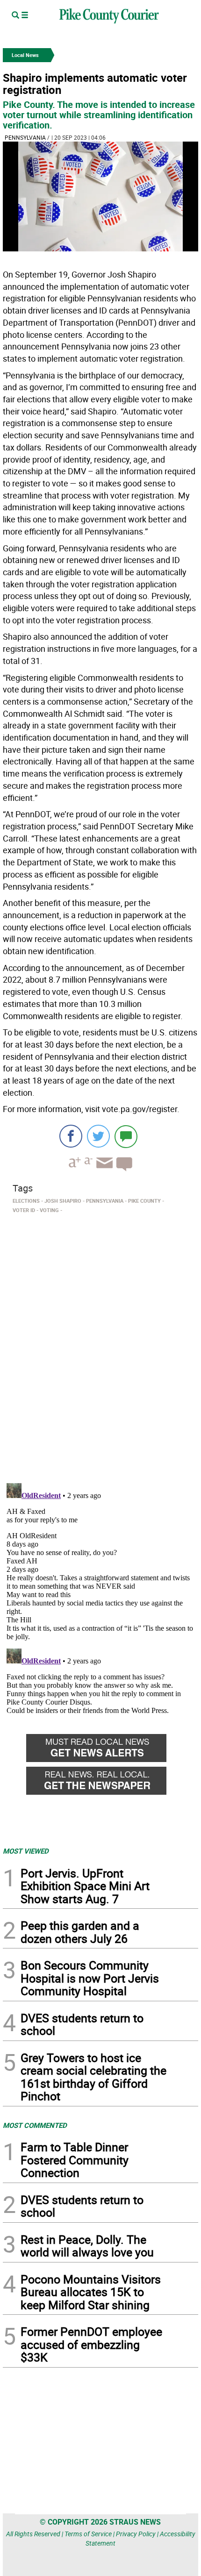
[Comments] (126, 1136)
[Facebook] (71, 1136)
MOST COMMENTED (35, 2125)
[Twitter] (98, 1136)
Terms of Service (88, 2534)
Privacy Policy (136, 2534)
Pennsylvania (25, 137)
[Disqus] (100, 1345)
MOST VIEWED (26, 1851)
